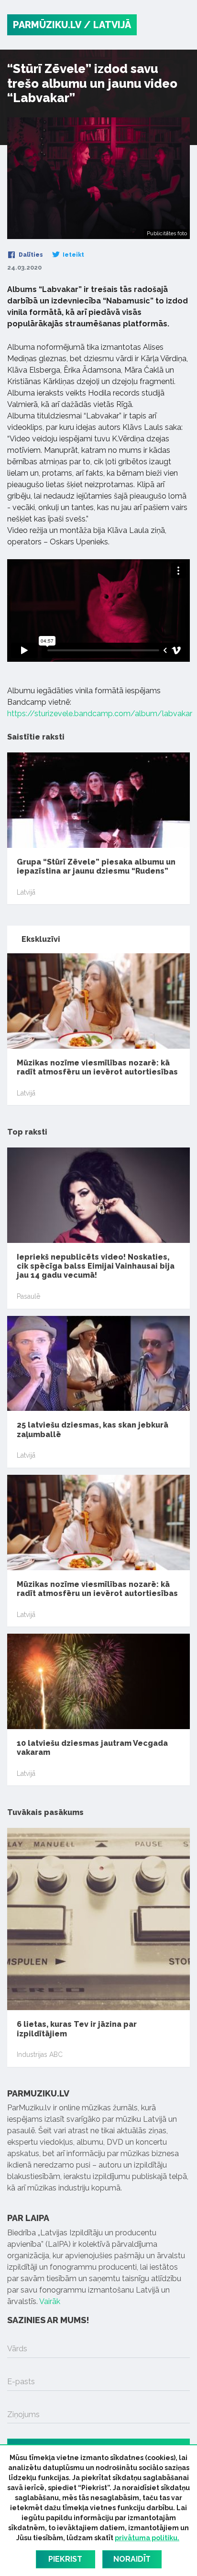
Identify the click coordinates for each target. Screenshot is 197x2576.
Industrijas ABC (40, 2055)
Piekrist (65, 2559)
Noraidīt (132, 2559)
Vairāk (50, 2301)
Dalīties (30, 255)
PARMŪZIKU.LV (47, 25)
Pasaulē (28, 1296)
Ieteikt (73, 255)
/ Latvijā (107, 25)
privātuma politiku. (147, 2538)
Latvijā (26, 892)
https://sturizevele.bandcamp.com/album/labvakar (100, 714)
